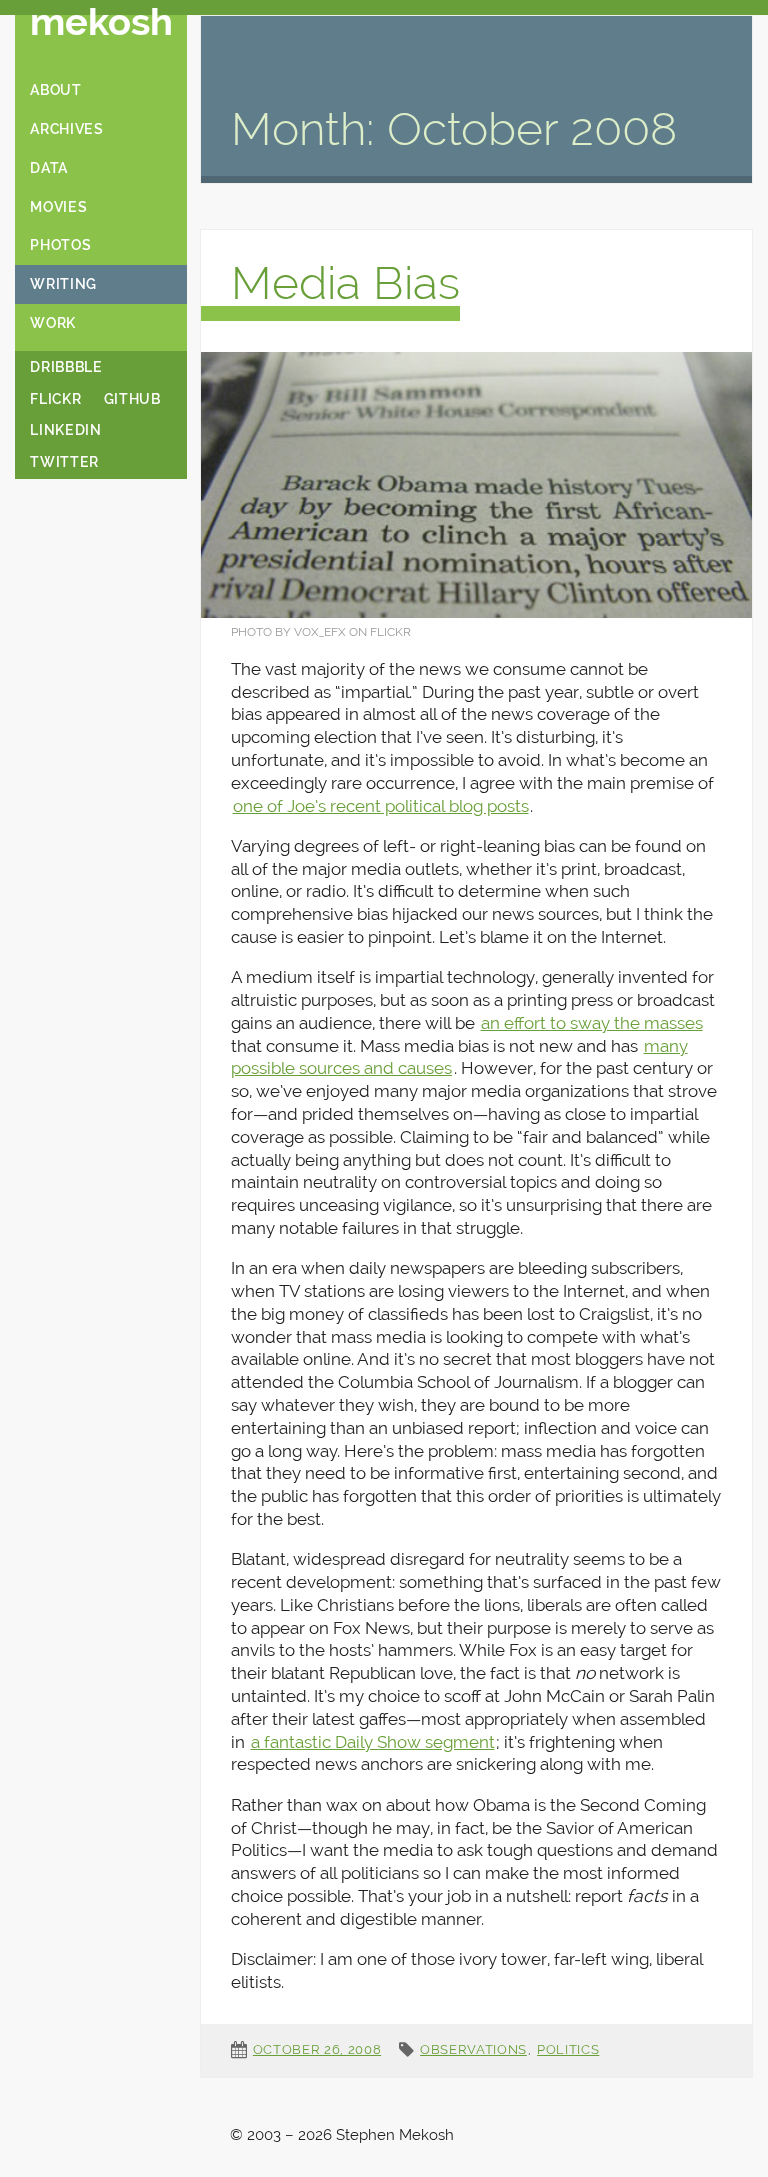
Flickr (55, 399)
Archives (66, 129)
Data (49, 168)
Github (132, 399)
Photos (60, 245)
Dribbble (66, 367)
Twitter (64, 462)
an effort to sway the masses (592, 1023)
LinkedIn (65, 430)
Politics (568, 2049)
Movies (58, 207)
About (55, 90)
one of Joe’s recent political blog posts (381, 806)
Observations (473, 2049)
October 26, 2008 (317, 2049)
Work (53, 323)
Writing (63, 284)
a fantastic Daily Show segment (373, 1742)
